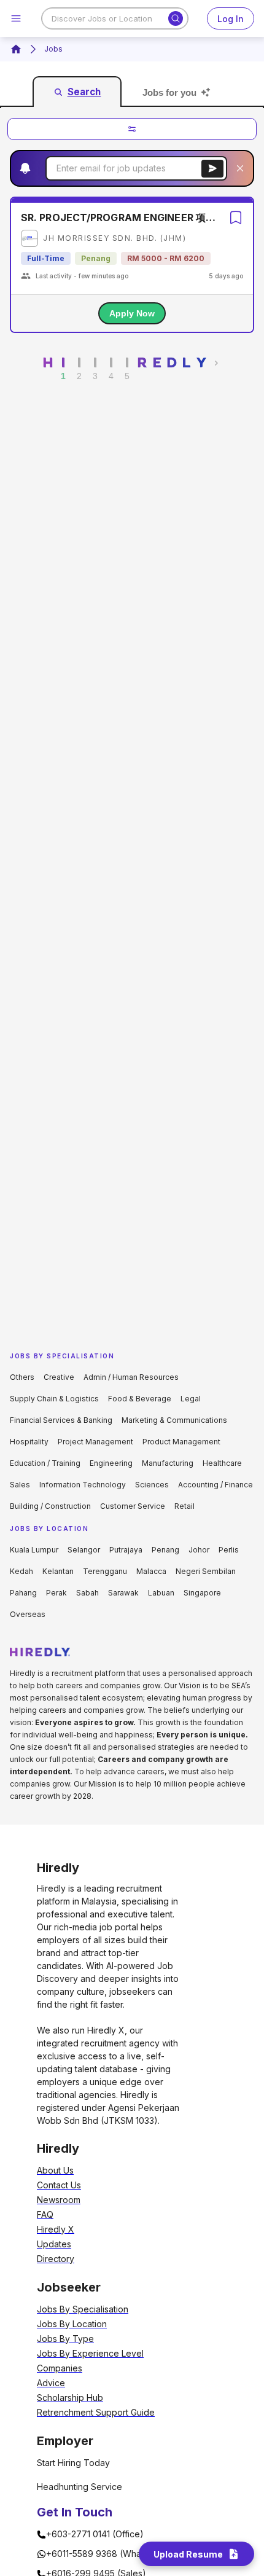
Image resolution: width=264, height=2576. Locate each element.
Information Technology (83, 1485)
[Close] (240, 168)
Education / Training (45, 1463)
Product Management (181, 1442)
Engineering (111, 1463)
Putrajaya (126, 1550)
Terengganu (105, 1571)
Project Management (95, 1442)
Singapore (202, 1593)
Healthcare (222, 1463)
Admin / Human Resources (131, 1377)
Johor (199, 1550)
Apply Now (132, 313)
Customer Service (133, 1506)
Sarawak (123, 1593)
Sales (20, 1485)
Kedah (21, 1571)
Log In (231, 19)
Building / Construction (50, 1506)
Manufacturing (168, 1463)
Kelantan (58, 1571)
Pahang (23, 1593)
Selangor (84, 1550)
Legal (191, 1399)
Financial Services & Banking (61, 1420)
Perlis (229, 1550)
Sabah (87, 1593)
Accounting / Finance (215, 1485)
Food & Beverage (140, 1399)
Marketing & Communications (174, 1420)
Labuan (161, 1593)
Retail (184, 1506)
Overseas (28, 1614)
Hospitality (29, 1442)
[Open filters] (132, 129)
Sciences (152, 1485)
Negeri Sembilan (206, 1571)
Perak (56, 1593)
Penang (165, 1550)
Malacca (151, 1571)
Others (22, 1377)
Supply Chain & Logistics (54, 1399)
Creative (59, 1377)
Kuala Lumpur (34, 1550)
